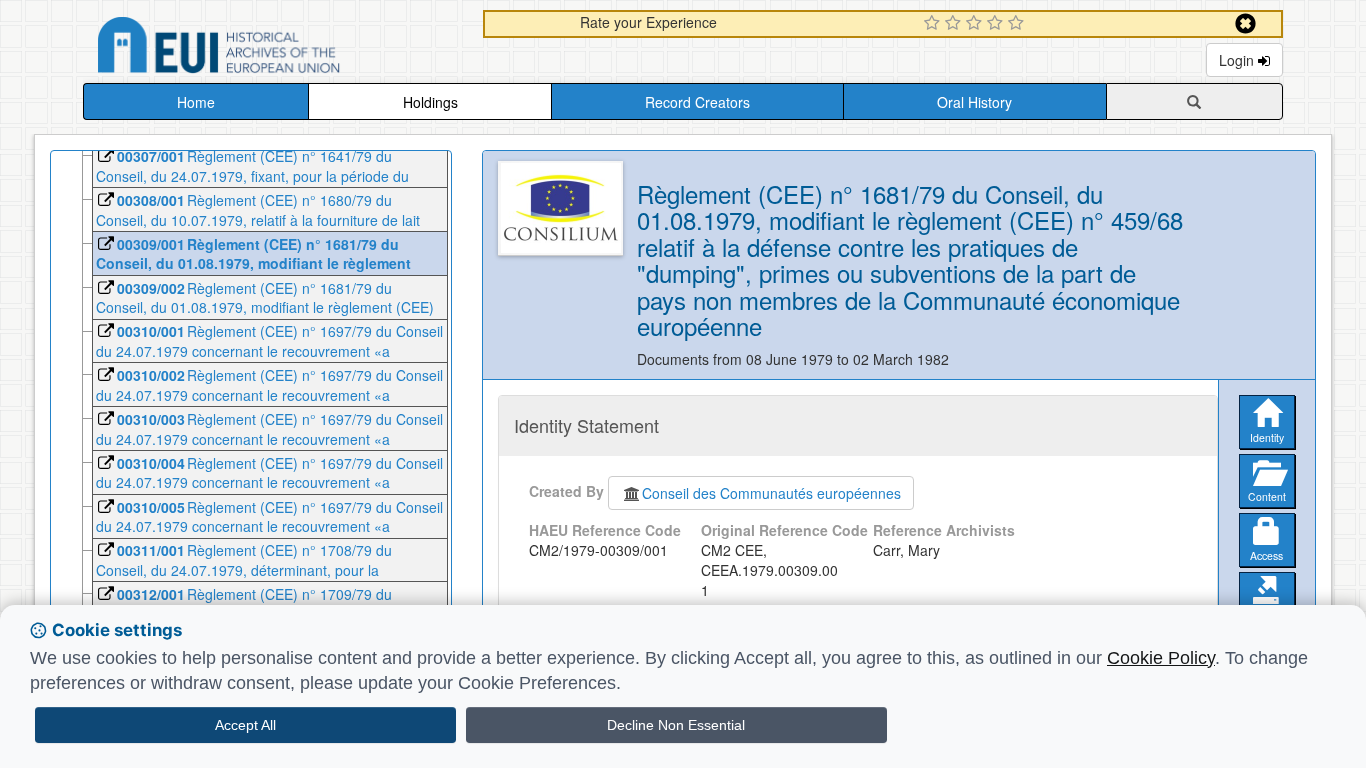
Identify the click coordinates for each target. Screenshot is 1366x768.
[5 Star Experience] (1018, 24)
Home (196, 102)
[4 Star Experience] (997, 24)
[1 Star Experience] (934, 24)
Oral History (974, 102)
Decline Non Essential (676, 725)
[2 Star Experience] (955, 24)
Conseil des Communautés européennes (771, 493)
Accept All (245, 725)
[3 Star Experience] (976, 24)
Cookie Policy (1161, 658)
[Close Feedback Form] (1245, 23)
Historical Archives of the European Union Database (275, 48)
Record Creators (697, 102)
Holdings (430, 102)
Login (1238, 60)
